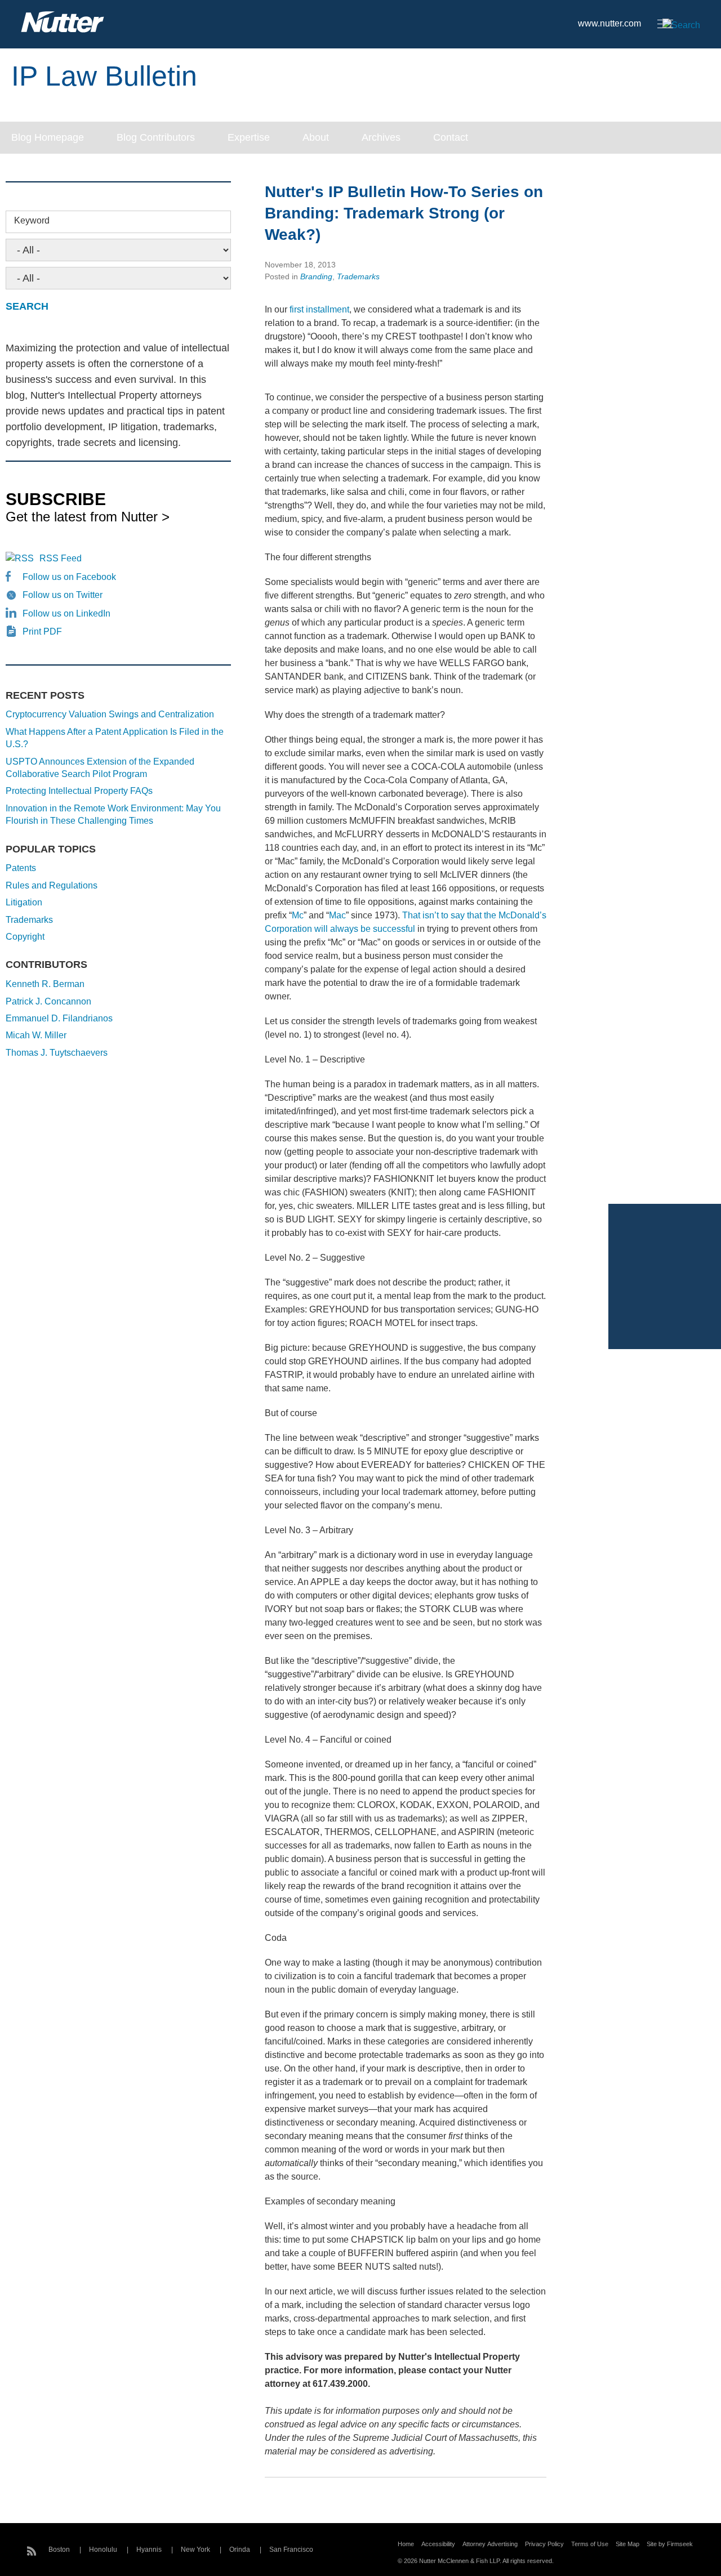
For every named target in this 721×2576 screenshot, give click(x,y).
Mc (298, 915)
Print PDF (42, 631)
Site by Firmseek (670, 2544)
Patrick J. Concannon (48, 1001)
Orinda (240, 2550)
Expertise (249, 137)
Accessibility (438, 2544)
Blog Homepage (48, 137)
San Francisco (291, 2550)
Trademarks (358, 276)
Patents (21, 868)
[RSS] (32, 2550)
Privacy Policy (544, 2544)
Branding (316, 276)
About (316, 137)
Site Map (627, 2544)
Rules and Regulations (52, 885)
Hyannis (149, 2550)
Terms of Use (590, 2544)
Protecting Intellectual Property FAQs (79, 791)
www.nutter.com (609, 23)
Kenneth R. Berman (45, 984)
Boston (59, 2550)
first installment (319, 309)
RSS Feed (61, 558)
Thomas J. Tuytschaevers (57, 1053)
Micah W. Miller (36, 1035)
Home (406, 2544)
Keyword (32, 220)
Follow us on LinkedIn (66, 613)
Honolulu (103, 2550)
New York (195, 2550)
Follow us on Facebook (69, 577)
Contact (451, 137)
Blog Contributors (156, 137)
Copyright (25, 937)
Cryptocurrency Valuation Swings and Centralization (110, 714)
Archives (381, 137)
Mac (337, 915)
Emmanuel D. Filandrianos (59, 1018)
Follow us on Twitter (63, 595)
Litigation (24, 902)
